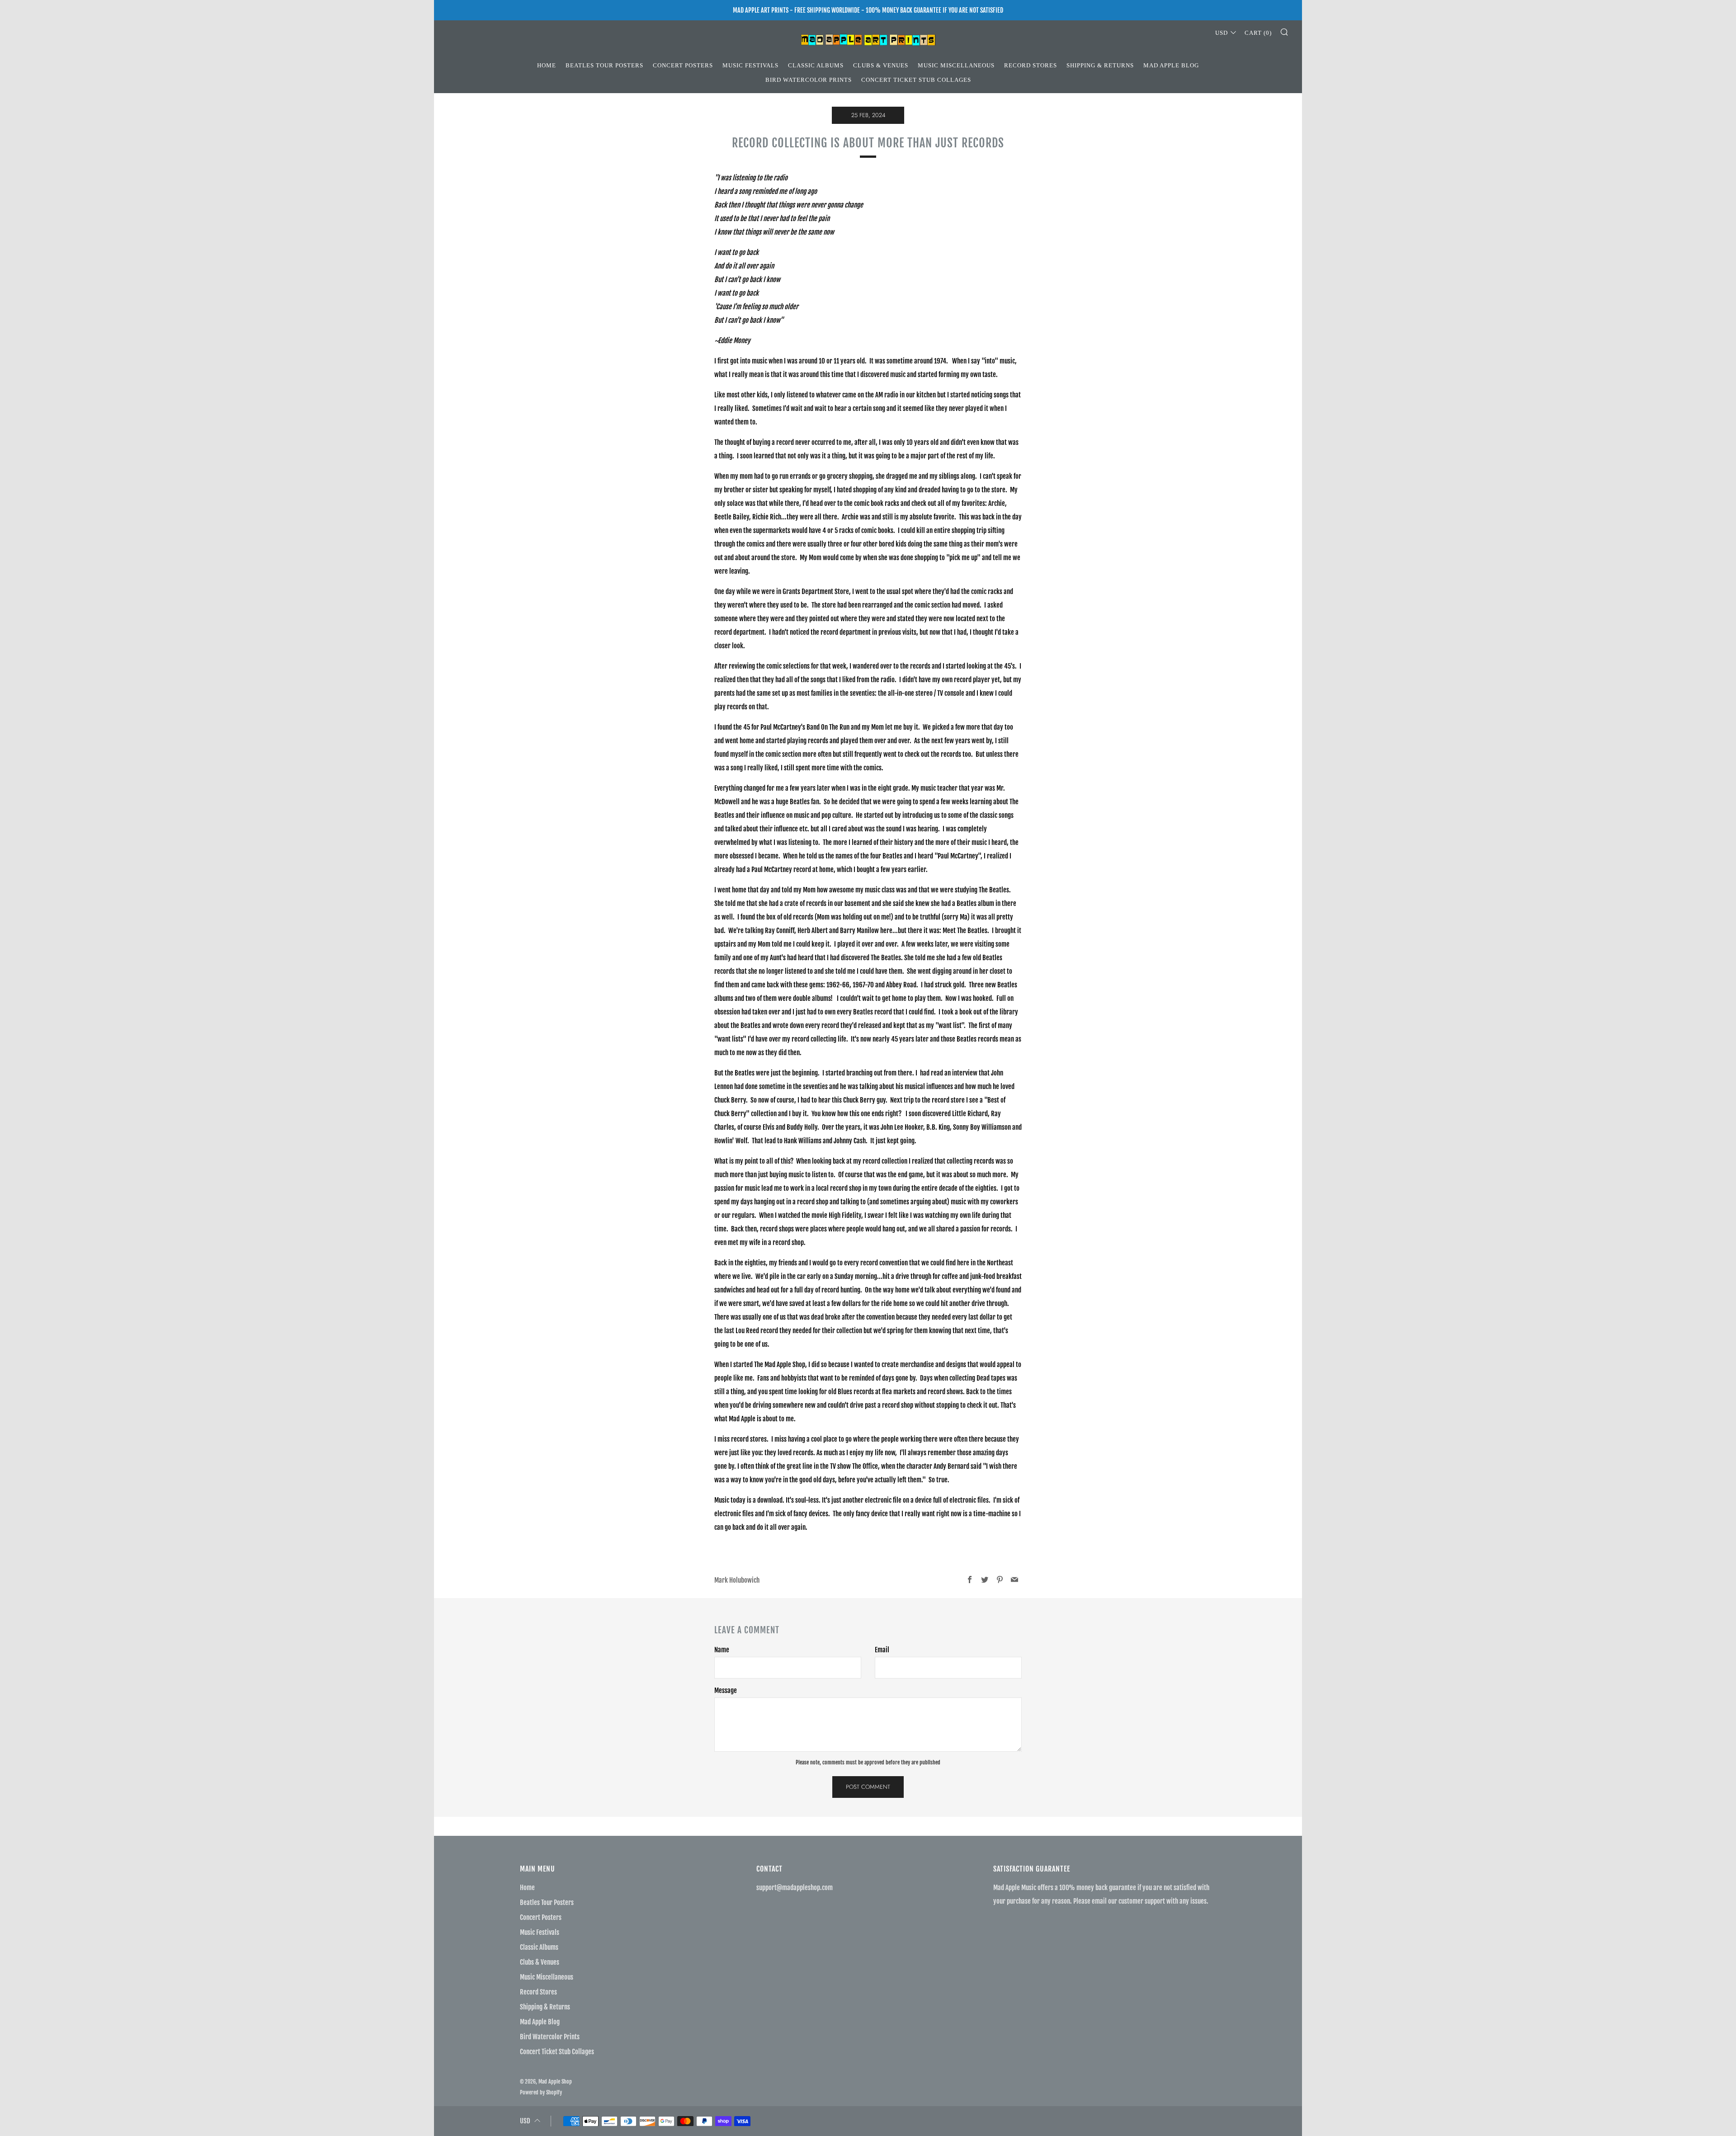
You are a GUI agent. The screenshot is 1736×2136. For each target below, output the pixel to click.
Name (722, 1650)
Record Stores (1031, 65)
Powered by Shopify (541, 2092)
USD (1222, 33)
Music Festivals (750, 65)
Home (547, 65)
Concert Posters (683, 65)
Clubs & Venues (881, 65)
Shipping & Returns (1100, 65)
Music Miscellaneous (956, 65)
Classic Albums (816, 65)
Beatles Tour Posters (604, 65)
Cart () (1258, 33)
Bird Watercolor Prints (809, 80)
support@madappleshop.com (795, 1888)
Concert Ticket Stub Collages (916, 80)
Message (726, 1690)
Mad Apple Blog (1171, 65)
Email (882, 1650)
